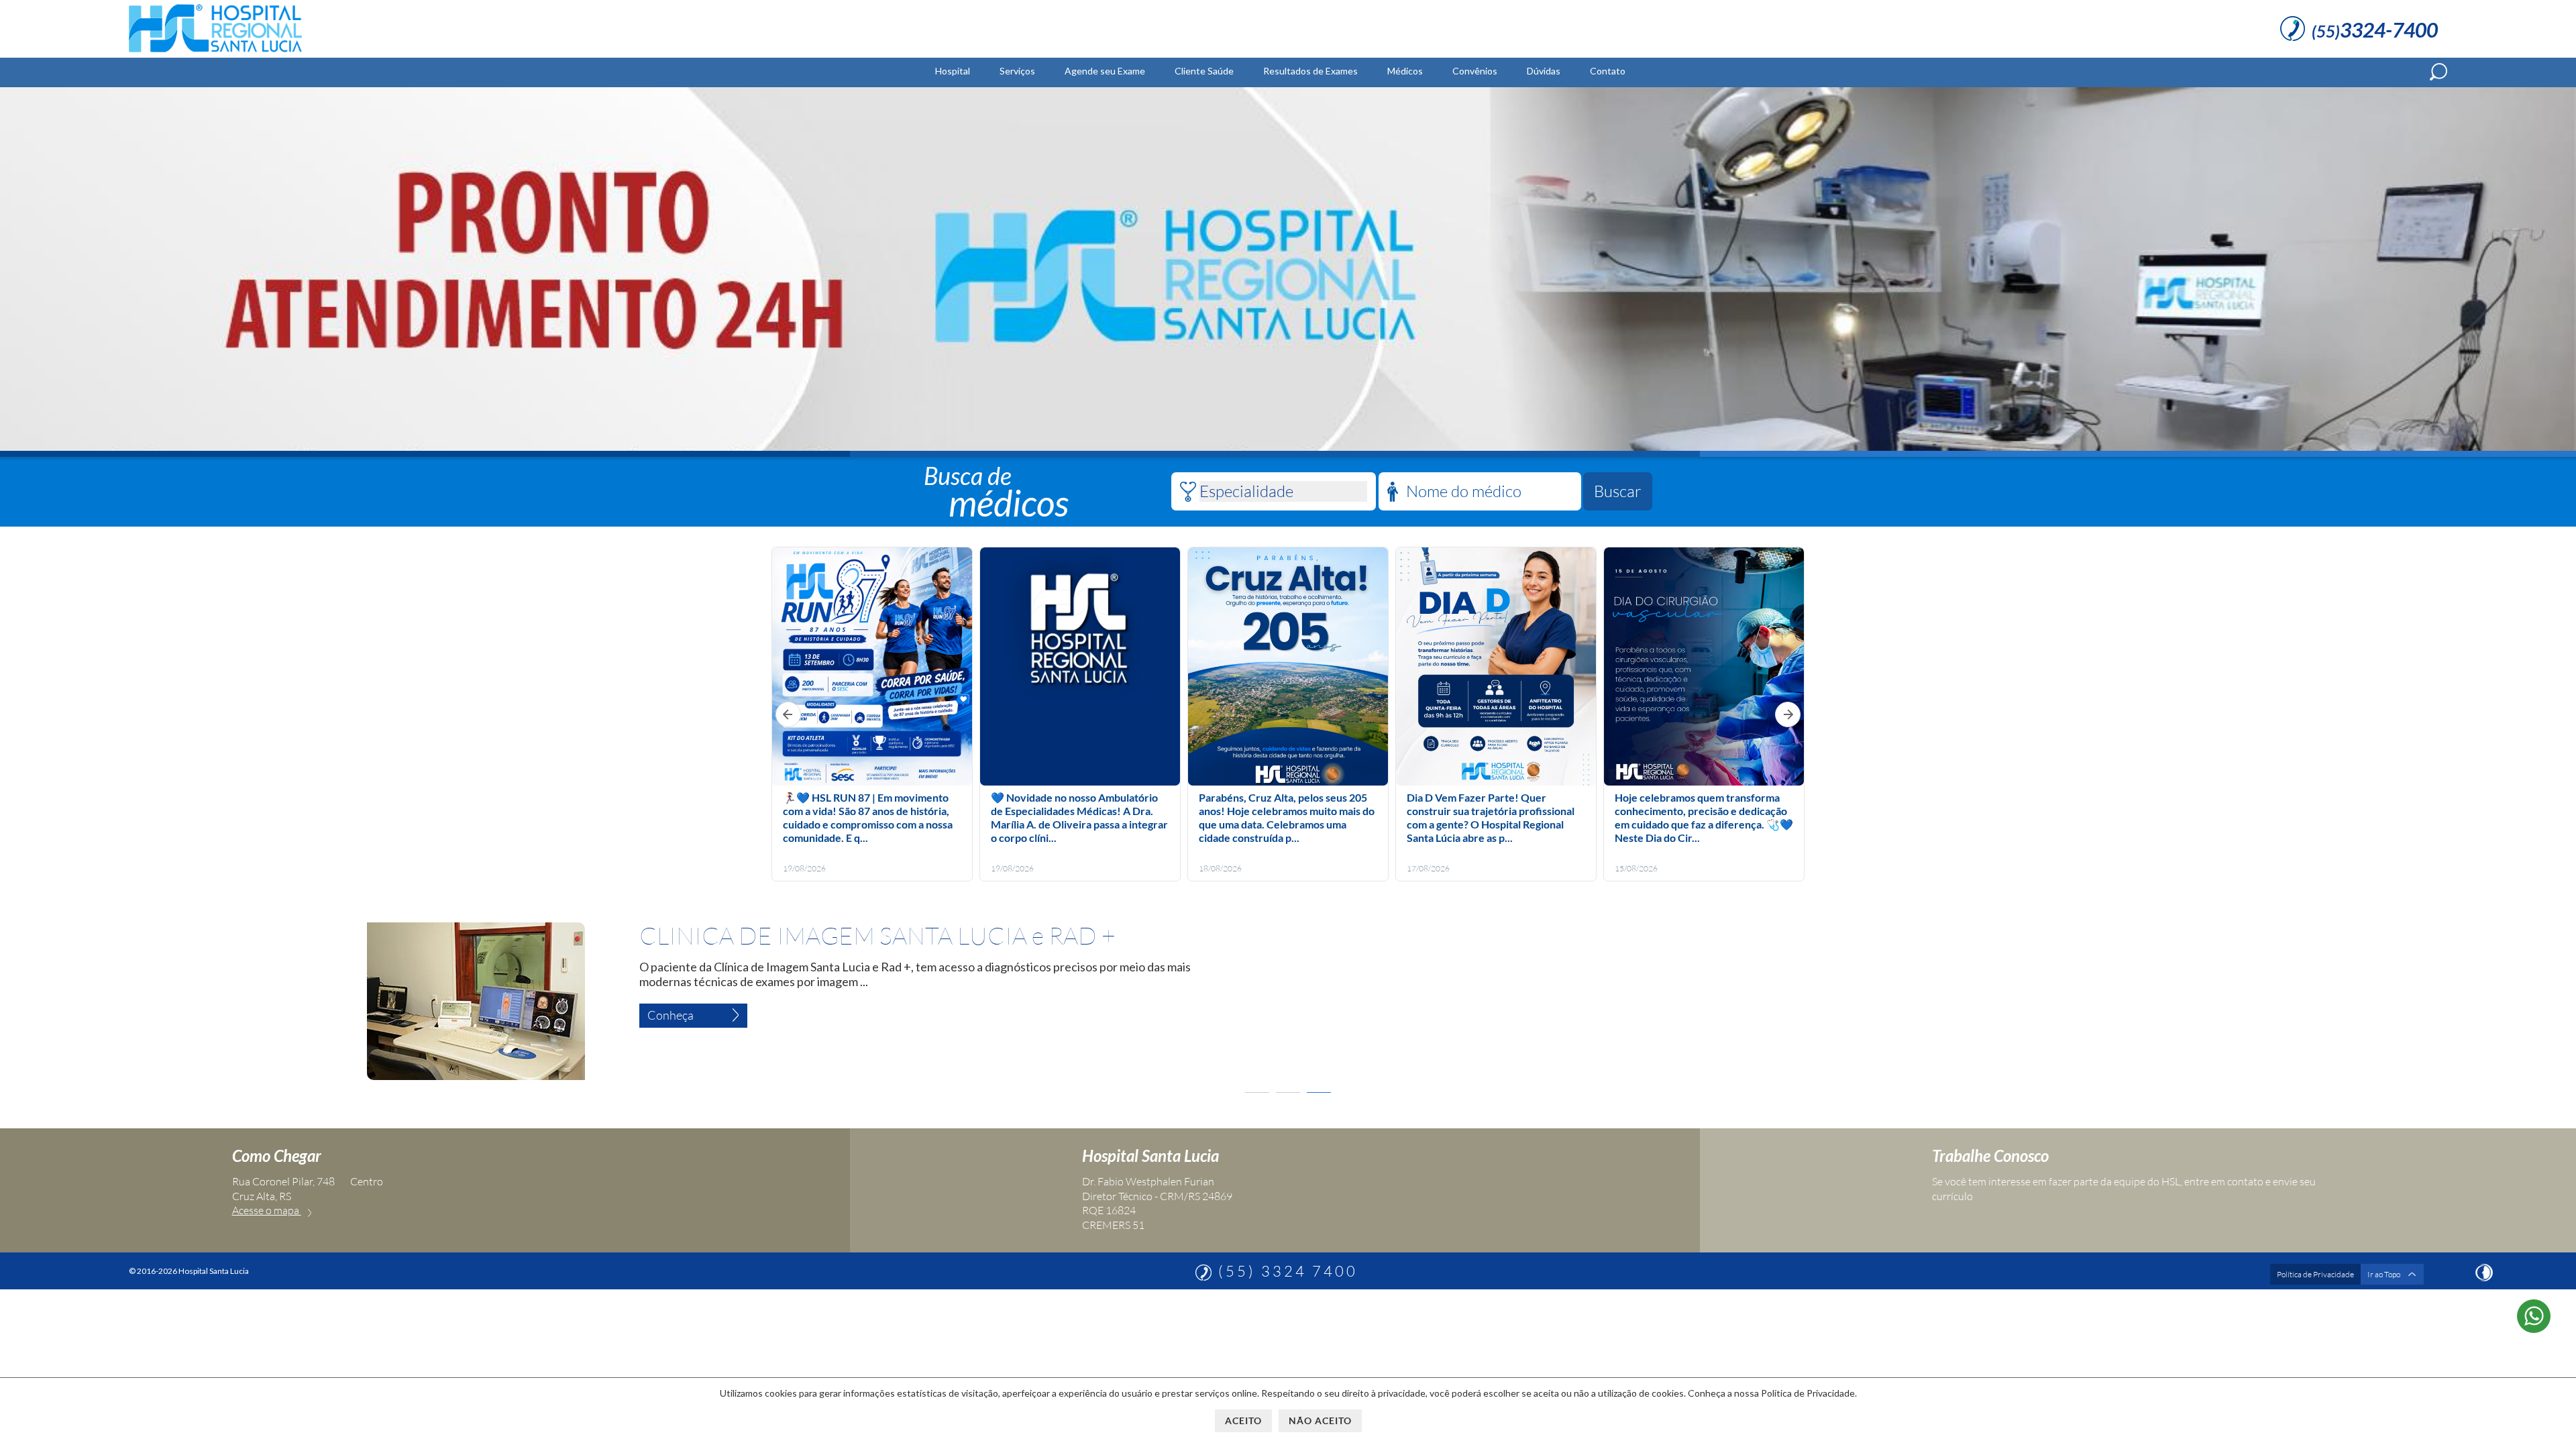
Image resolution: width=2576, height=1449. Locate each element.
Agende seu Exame (1105, 71)
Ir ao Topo (2384, 1274)
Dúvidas (1544, 71)
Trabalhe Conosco (1990, 1156)
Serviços (1017, 71)
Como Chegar (277, 1156)
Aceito (1243, 1420)
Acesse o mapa (267, 1210)
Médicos (1405, 71)
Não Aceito (1320, 1420)
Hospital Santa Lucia (1150, 1156)
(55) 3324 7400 (1288, 1271)
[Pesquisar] (2438, 72)
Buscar (1618, 491)
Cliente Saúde (1204, 71)
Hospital (953, 71)
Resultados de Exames (1310, 71)
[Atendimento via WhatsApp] (2534, 1328)
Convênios (1475, 71)
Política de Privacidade (2315, 1274)
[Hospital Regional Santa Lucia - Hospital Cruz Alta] (215, 52)
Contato (1608, 71)
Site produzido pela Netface (2484, 1273)
